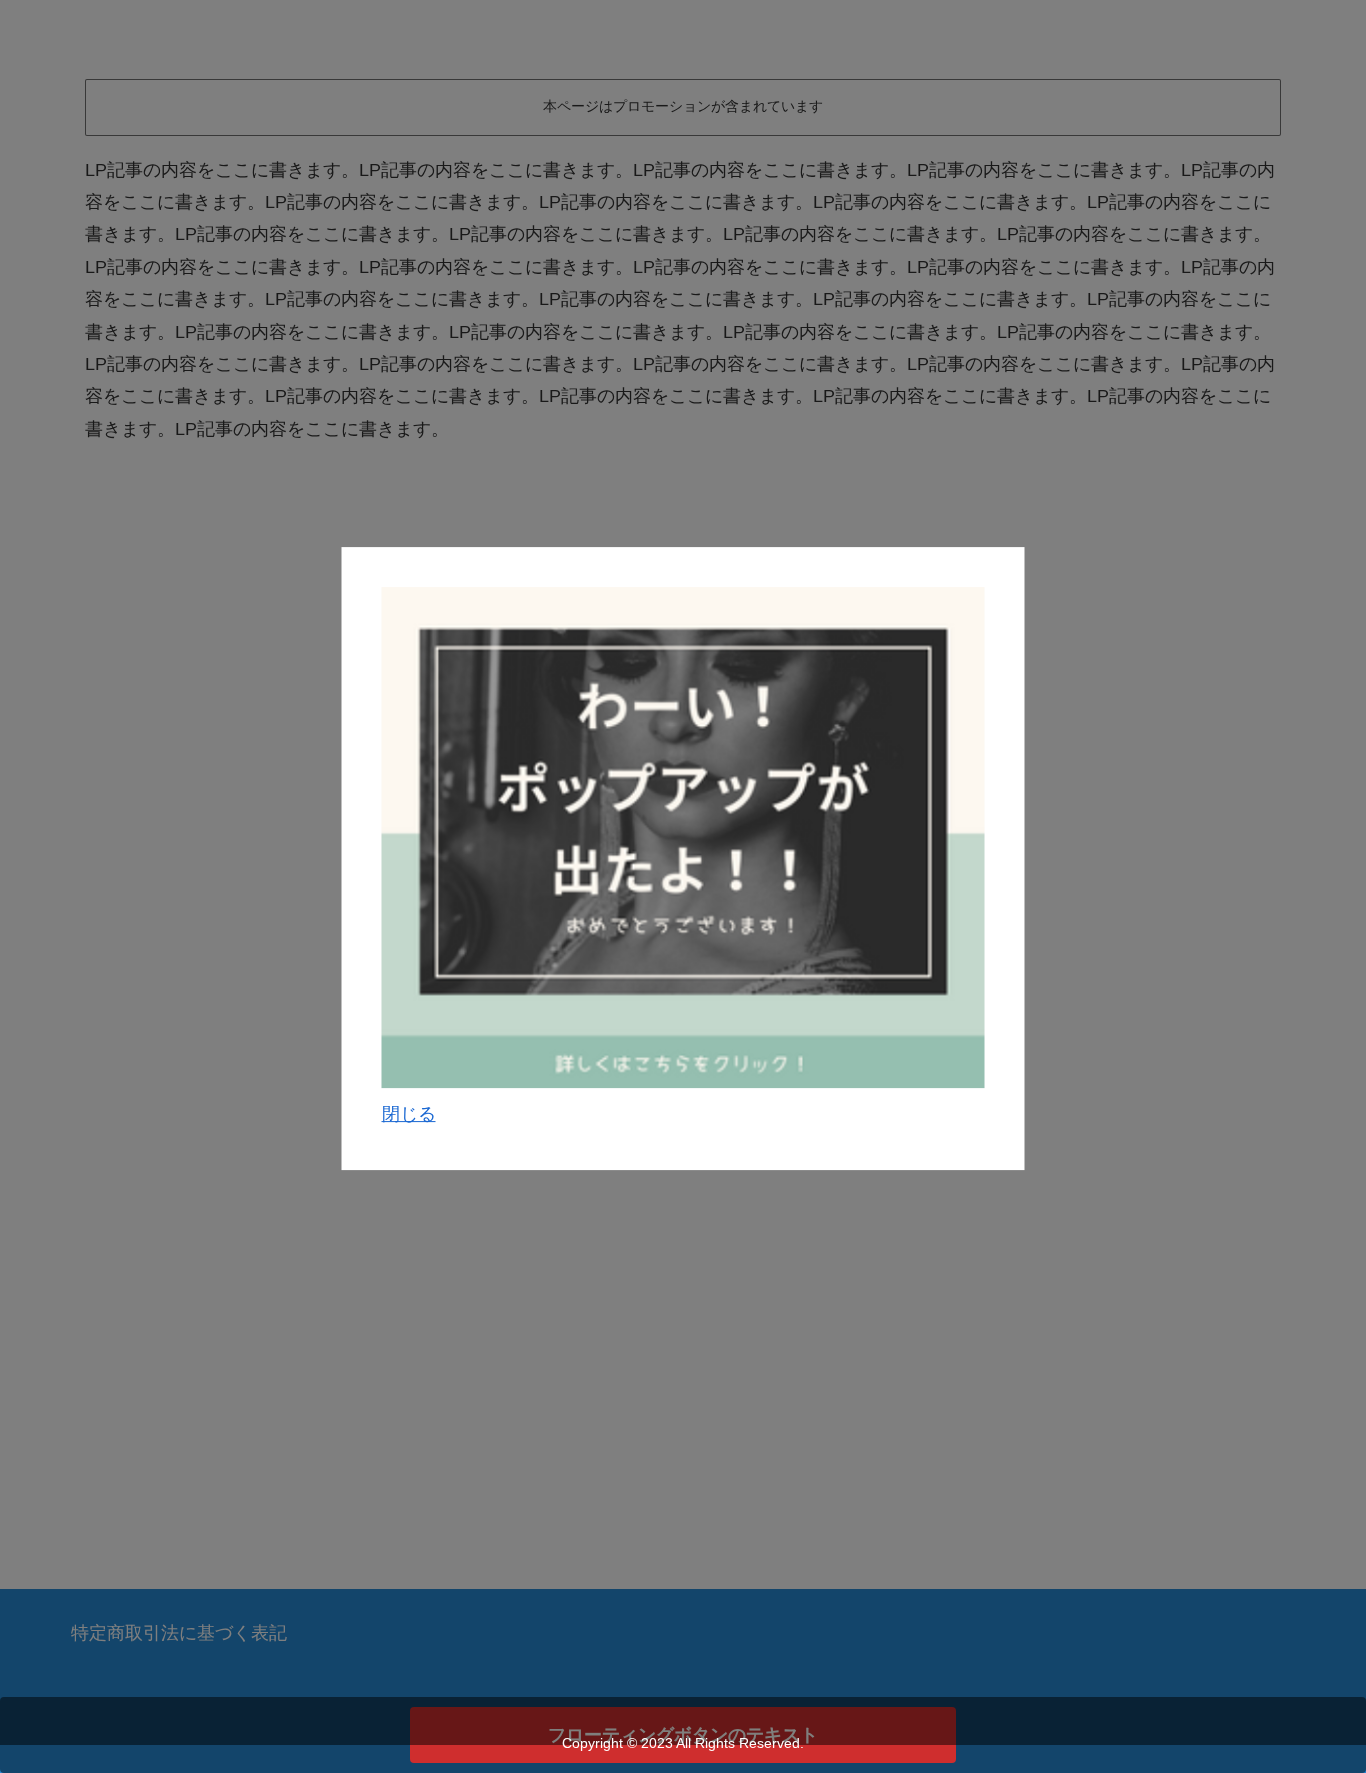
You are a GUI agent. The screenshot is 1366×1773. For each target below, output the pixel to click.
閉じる (409, 1114)
